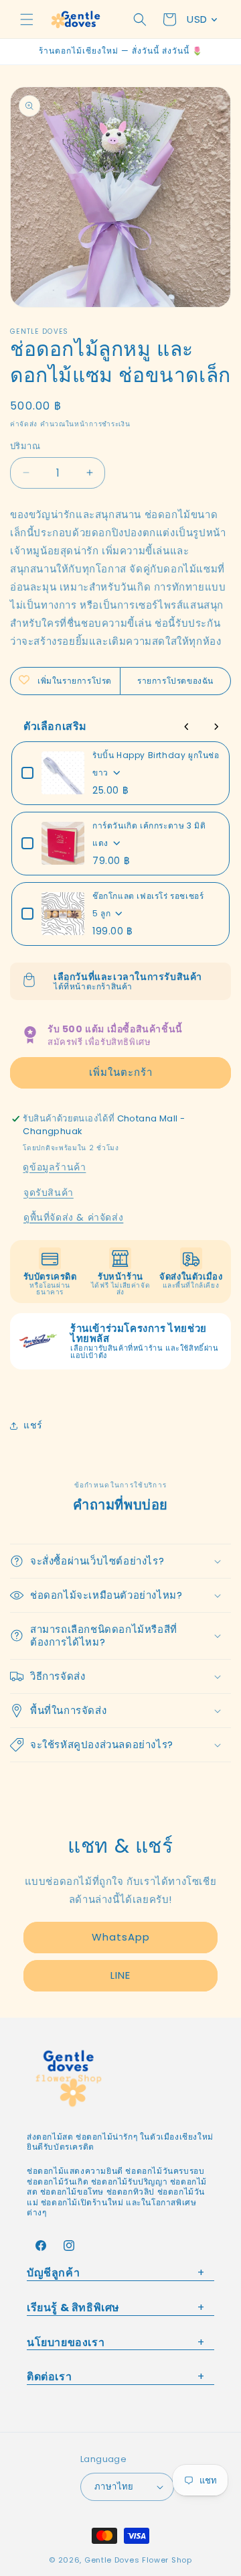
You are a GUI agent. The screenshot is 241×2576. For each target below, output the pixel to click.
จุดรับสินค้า (49, 1192)
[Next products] (216, 727)
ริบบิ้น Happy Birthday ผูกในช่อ (156, 755)
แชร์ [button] (33, 1425)
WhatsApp (121, 1937)
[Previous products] (187, 727)
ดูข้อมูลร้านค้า (54, 1167)
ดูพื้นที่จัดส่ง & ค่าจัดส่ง (73, 1217)
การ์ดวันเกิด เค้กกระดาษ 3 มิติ (149, 825)
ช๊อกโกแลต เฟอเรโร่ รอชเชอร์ (148, 896)
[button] (27, 19)
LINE (120, 1975)
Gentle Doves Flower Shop (138, 2560)
